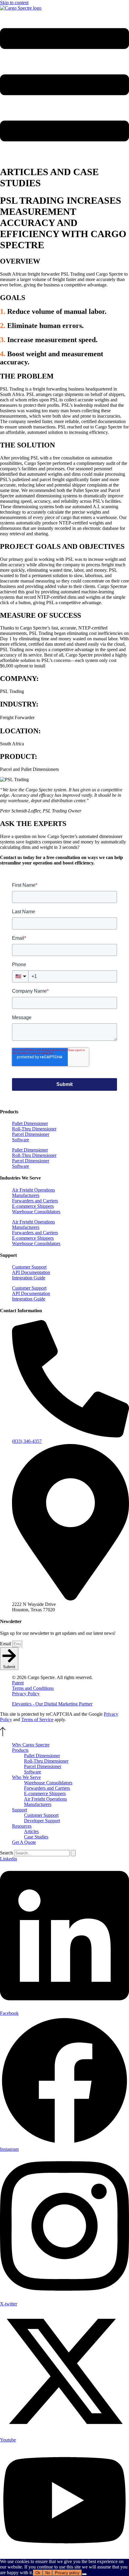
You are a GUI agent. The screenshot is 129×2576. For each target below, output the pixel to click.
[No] (84, 2574)
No (48, 2573)
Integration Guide (29, 1278)
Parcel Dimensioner (31, 1134)
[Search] (73, 1853)
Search (6, 1853)
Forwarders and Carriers (35, 1201)
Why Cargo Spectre (31, 1745)
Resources (22, 1826)
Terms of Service (37, 1719)
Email (6, 1644)
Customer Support (29, 1267)
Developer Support (42, 1821)
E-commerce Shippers (33, 1206)
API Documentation (31, 1272)
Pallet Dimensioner (30, 1123)
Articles (31, 1831)
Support (19, 1810)
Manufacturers (26, 1195)
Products (20, 1750)
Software (21, 1140)
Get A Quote (24, 1842)
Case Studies (36, 1837)
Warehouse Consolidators (36, 1212)
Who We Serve (26, 1777)
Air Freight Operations (33, 1190)
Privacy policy (67, 2573)
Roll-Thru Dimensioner (34, 1129)
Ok (38, 2573)
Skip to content (14, 3)
